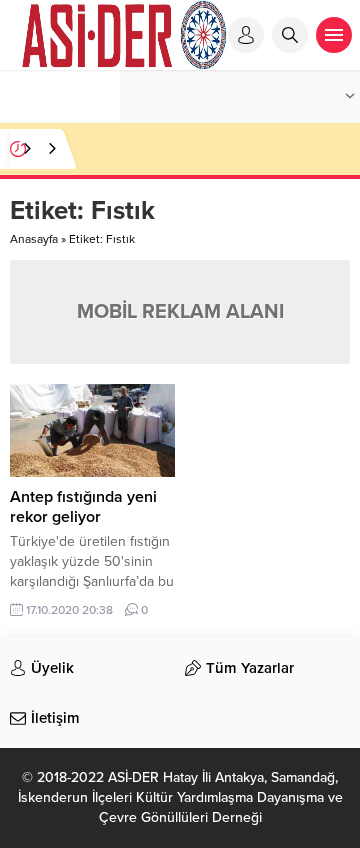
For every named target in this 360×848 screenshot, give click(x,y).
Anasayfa (34, 239)
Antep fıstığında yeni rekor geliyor (83, 507)
